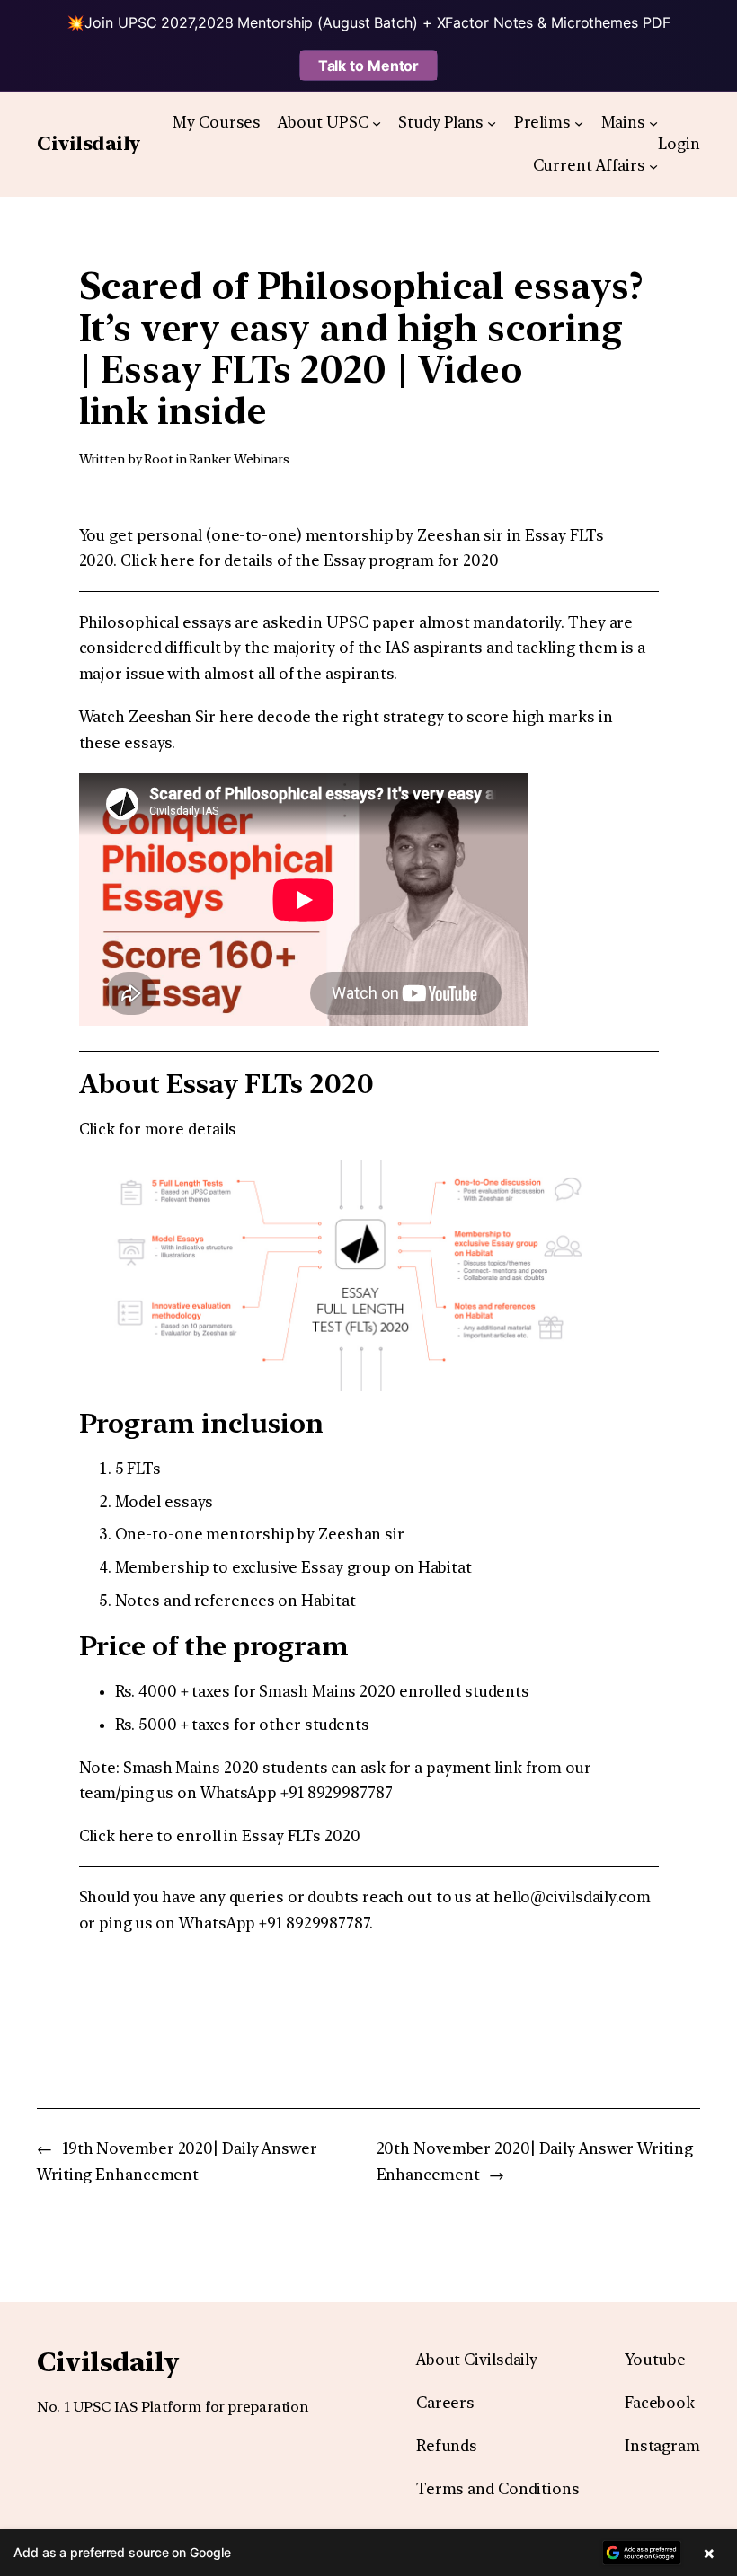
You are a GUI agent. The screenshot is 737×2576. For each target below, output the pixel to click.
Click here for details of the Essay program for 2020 (310, 560)
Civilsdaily (89, 143)
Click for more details (158, 1129)
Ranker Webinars (239, 459)
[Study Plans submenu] (492, 122)
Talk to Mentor (369, 66)
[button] (368, 2553)
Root (159, 459)
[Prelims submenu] (579, 122)
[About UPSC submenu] (377, 122)
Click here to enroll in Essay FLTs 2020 (220, 1836)
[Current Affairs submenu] (653, 166)
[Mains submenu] (653, 122)
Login (679, 144)
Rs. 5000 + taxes (173, 1725)
